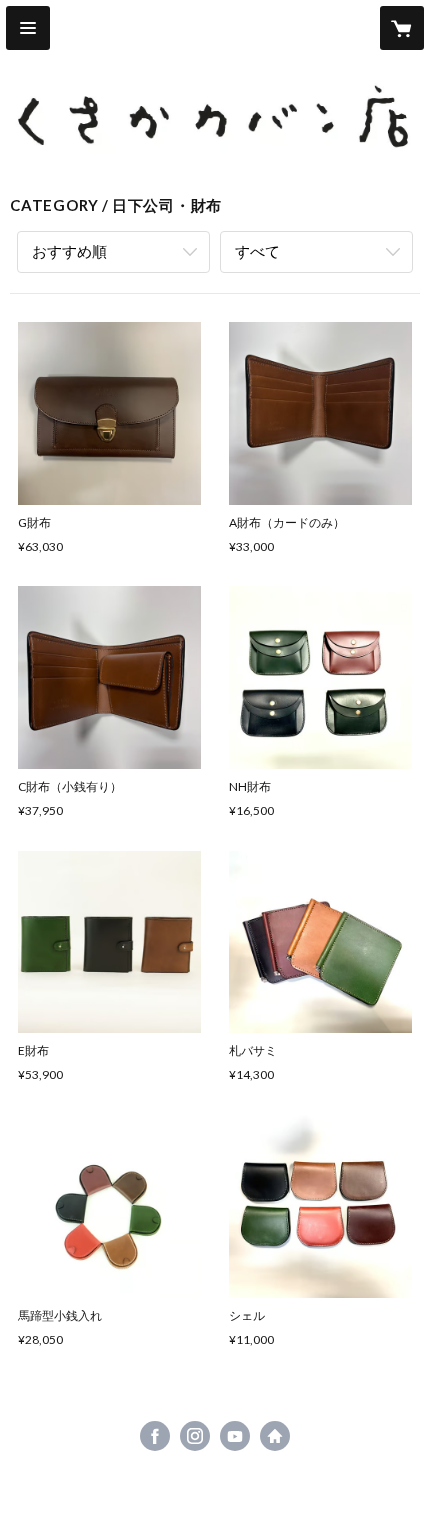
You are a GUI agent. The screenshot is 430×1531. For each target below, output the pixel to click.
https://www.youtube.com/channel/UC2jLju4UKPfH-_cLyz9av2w (235, 1436)
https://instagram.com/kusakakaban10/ (195, 1436)
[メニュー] (28, 28)
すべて (257, 251)
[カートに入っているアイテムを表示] (402, 28)
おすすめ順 (69, 251)
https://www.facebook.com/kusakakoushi (155, 1436)
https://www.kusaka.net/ (275, 1436)
